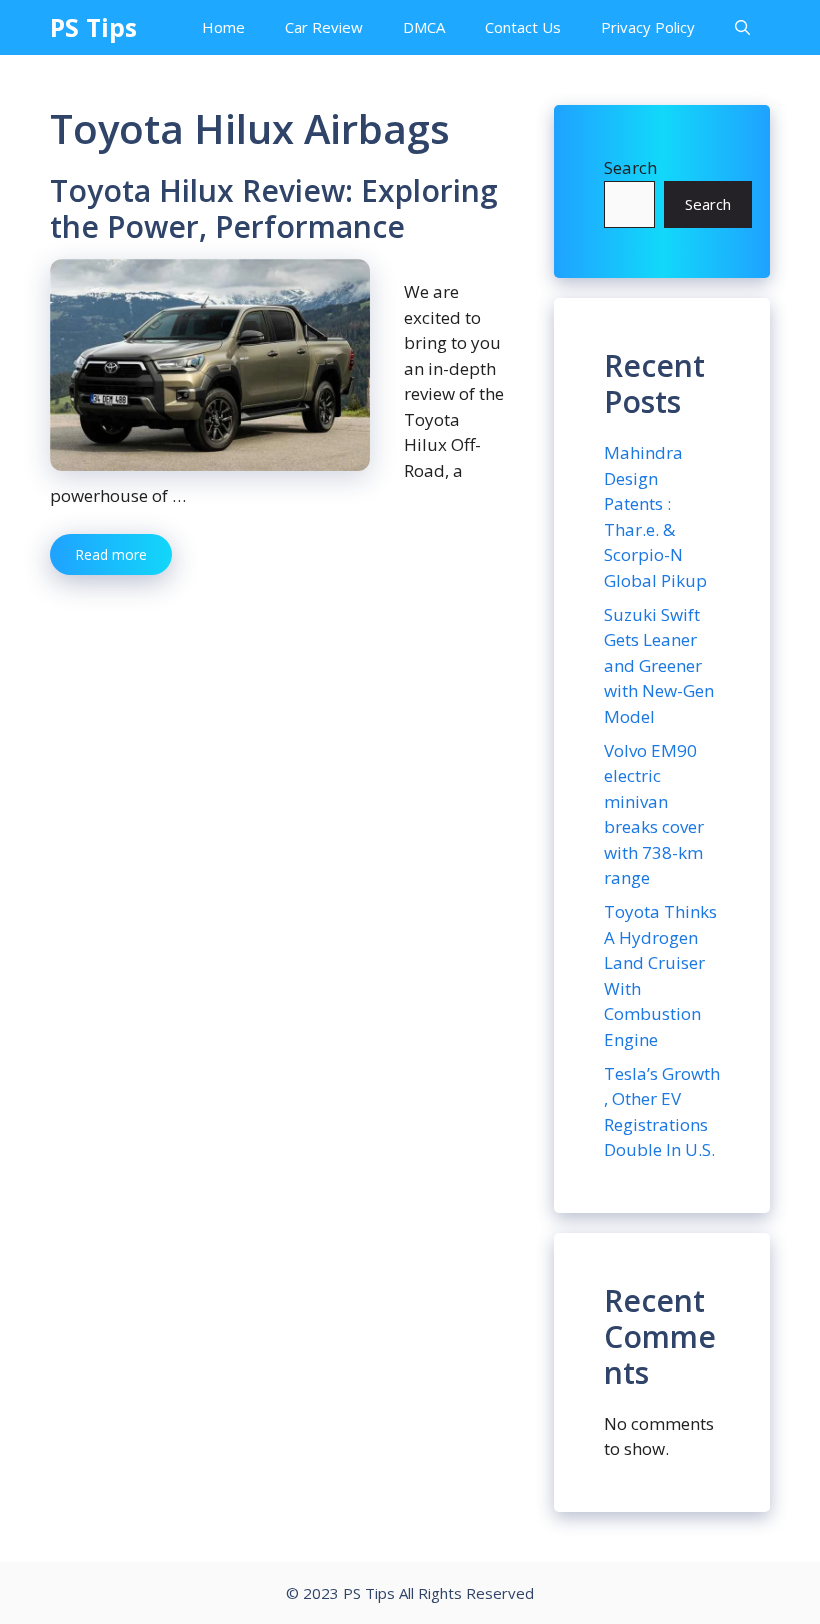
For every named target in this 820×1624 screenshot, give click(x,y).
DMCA (424, 27)
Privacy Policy (648, 27)
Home (223, 27)
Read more (111, 554)
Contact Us (523, 27)
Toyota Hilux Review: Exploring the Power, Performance (274, 208)
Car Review (324, 27)
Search (630, 167)
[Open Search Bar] (742, 27)
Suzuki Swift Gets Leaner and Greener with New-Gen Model (659, 665)
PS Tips (93, 27)
